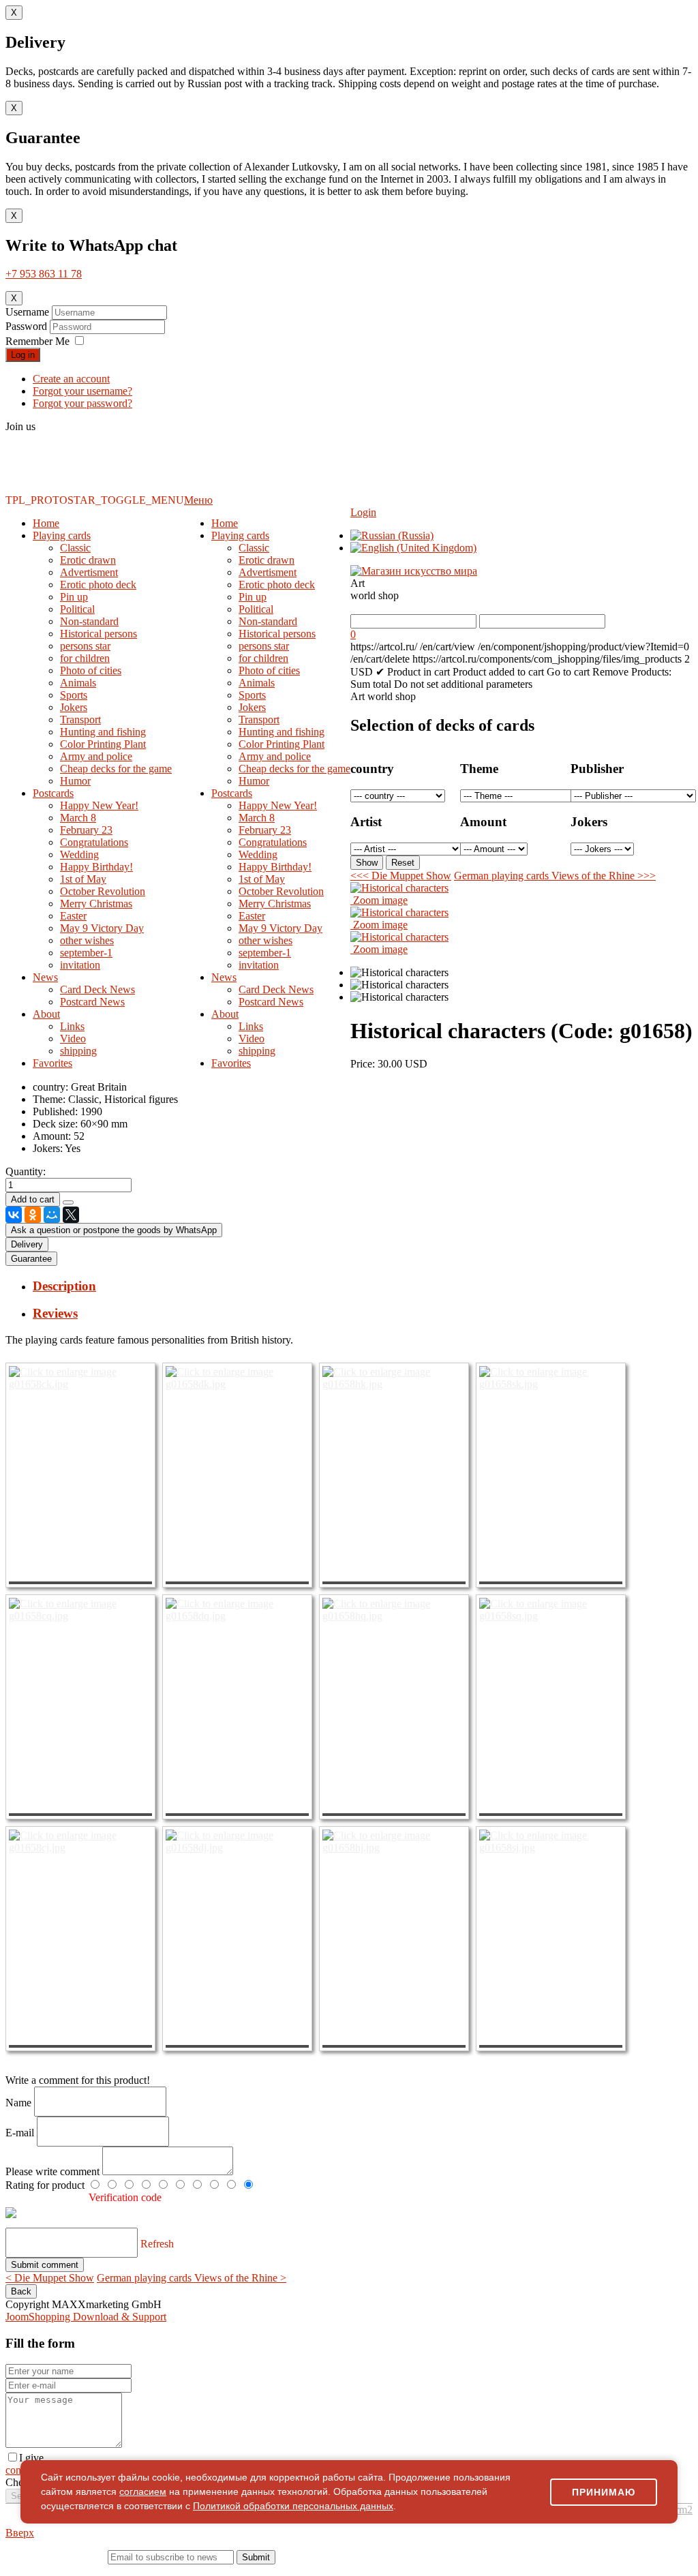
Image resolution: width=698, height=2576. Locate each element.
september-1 (86, 953)
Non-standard (89, 621)
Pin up (74, 597)
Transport (80, 719)
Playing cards (62, 535)
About (46, 1014)
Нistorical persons (98, 634)
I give (31, 2458)
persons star (85, 646)
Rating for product (46, 2185)
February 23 (86, 830)
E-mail (21, 2133)
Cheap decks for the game (116, 769)
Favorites (52, 1063)
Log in (23, 355)
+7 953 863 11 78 (44, 274)
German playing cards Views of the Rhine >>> (555, 876)
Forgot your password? (82, 403)
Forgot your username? (82, 391)
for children (85, 658)
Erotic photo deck (98, 585)
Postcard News (92, 1002)
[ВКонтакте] (14, 1215)
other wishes (87, 940)
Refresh (157, 2244)
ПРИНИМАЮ (604, 2492)
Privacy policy (77, 2570)
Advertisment (89, 572)
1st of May (83, 879)
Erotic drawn (88, 560)
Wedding (79, 854)
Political (77, 609)
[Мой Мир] (52, 1215)
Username (27, 312)
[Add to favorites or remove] (68, 1202)
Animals (78, 683)
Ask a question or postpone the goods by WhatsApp (114, 1230)
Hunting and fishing (103, 732)
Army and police (96, 756)
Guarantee (31, 1259)
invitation (80, 965)
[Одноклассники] (33, 1215)
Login (363, 512)
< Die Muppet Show (50, 2278)
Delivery (27, 1244)
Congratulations (94, 842)
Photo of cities (91, 670)
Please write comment (54, 2171)
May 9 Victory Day (102, 928)
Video (73, 1039)
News (45, 977)
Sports (74, 695)
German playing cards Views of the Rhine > (192, 2278)
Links (72, 1026)
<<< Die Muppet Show (401, 876)
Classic (75, 548)
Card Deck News (97, 989)
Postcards (53, 793)
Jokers (74, 707)
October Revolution (103, 891)
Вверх (20, 2533)
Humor (75, 781)
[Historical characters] (399, 973)
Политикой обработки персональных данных (293, 2506)
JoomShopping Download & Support (86, 2317)
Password (28, 326)
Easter (73, 916)
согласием (143, 2491)
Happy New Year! (99, 805)
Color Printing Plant (103, 744)
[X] (71, 1215)
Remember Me (37, 341)
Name (20, 2103)
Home (46, 523)
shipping (78, 1051)
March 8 (78, 818)
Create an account (71, 379)
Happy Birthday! (96, 867)
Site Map (562, 2570)
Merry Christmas (96, 904)
